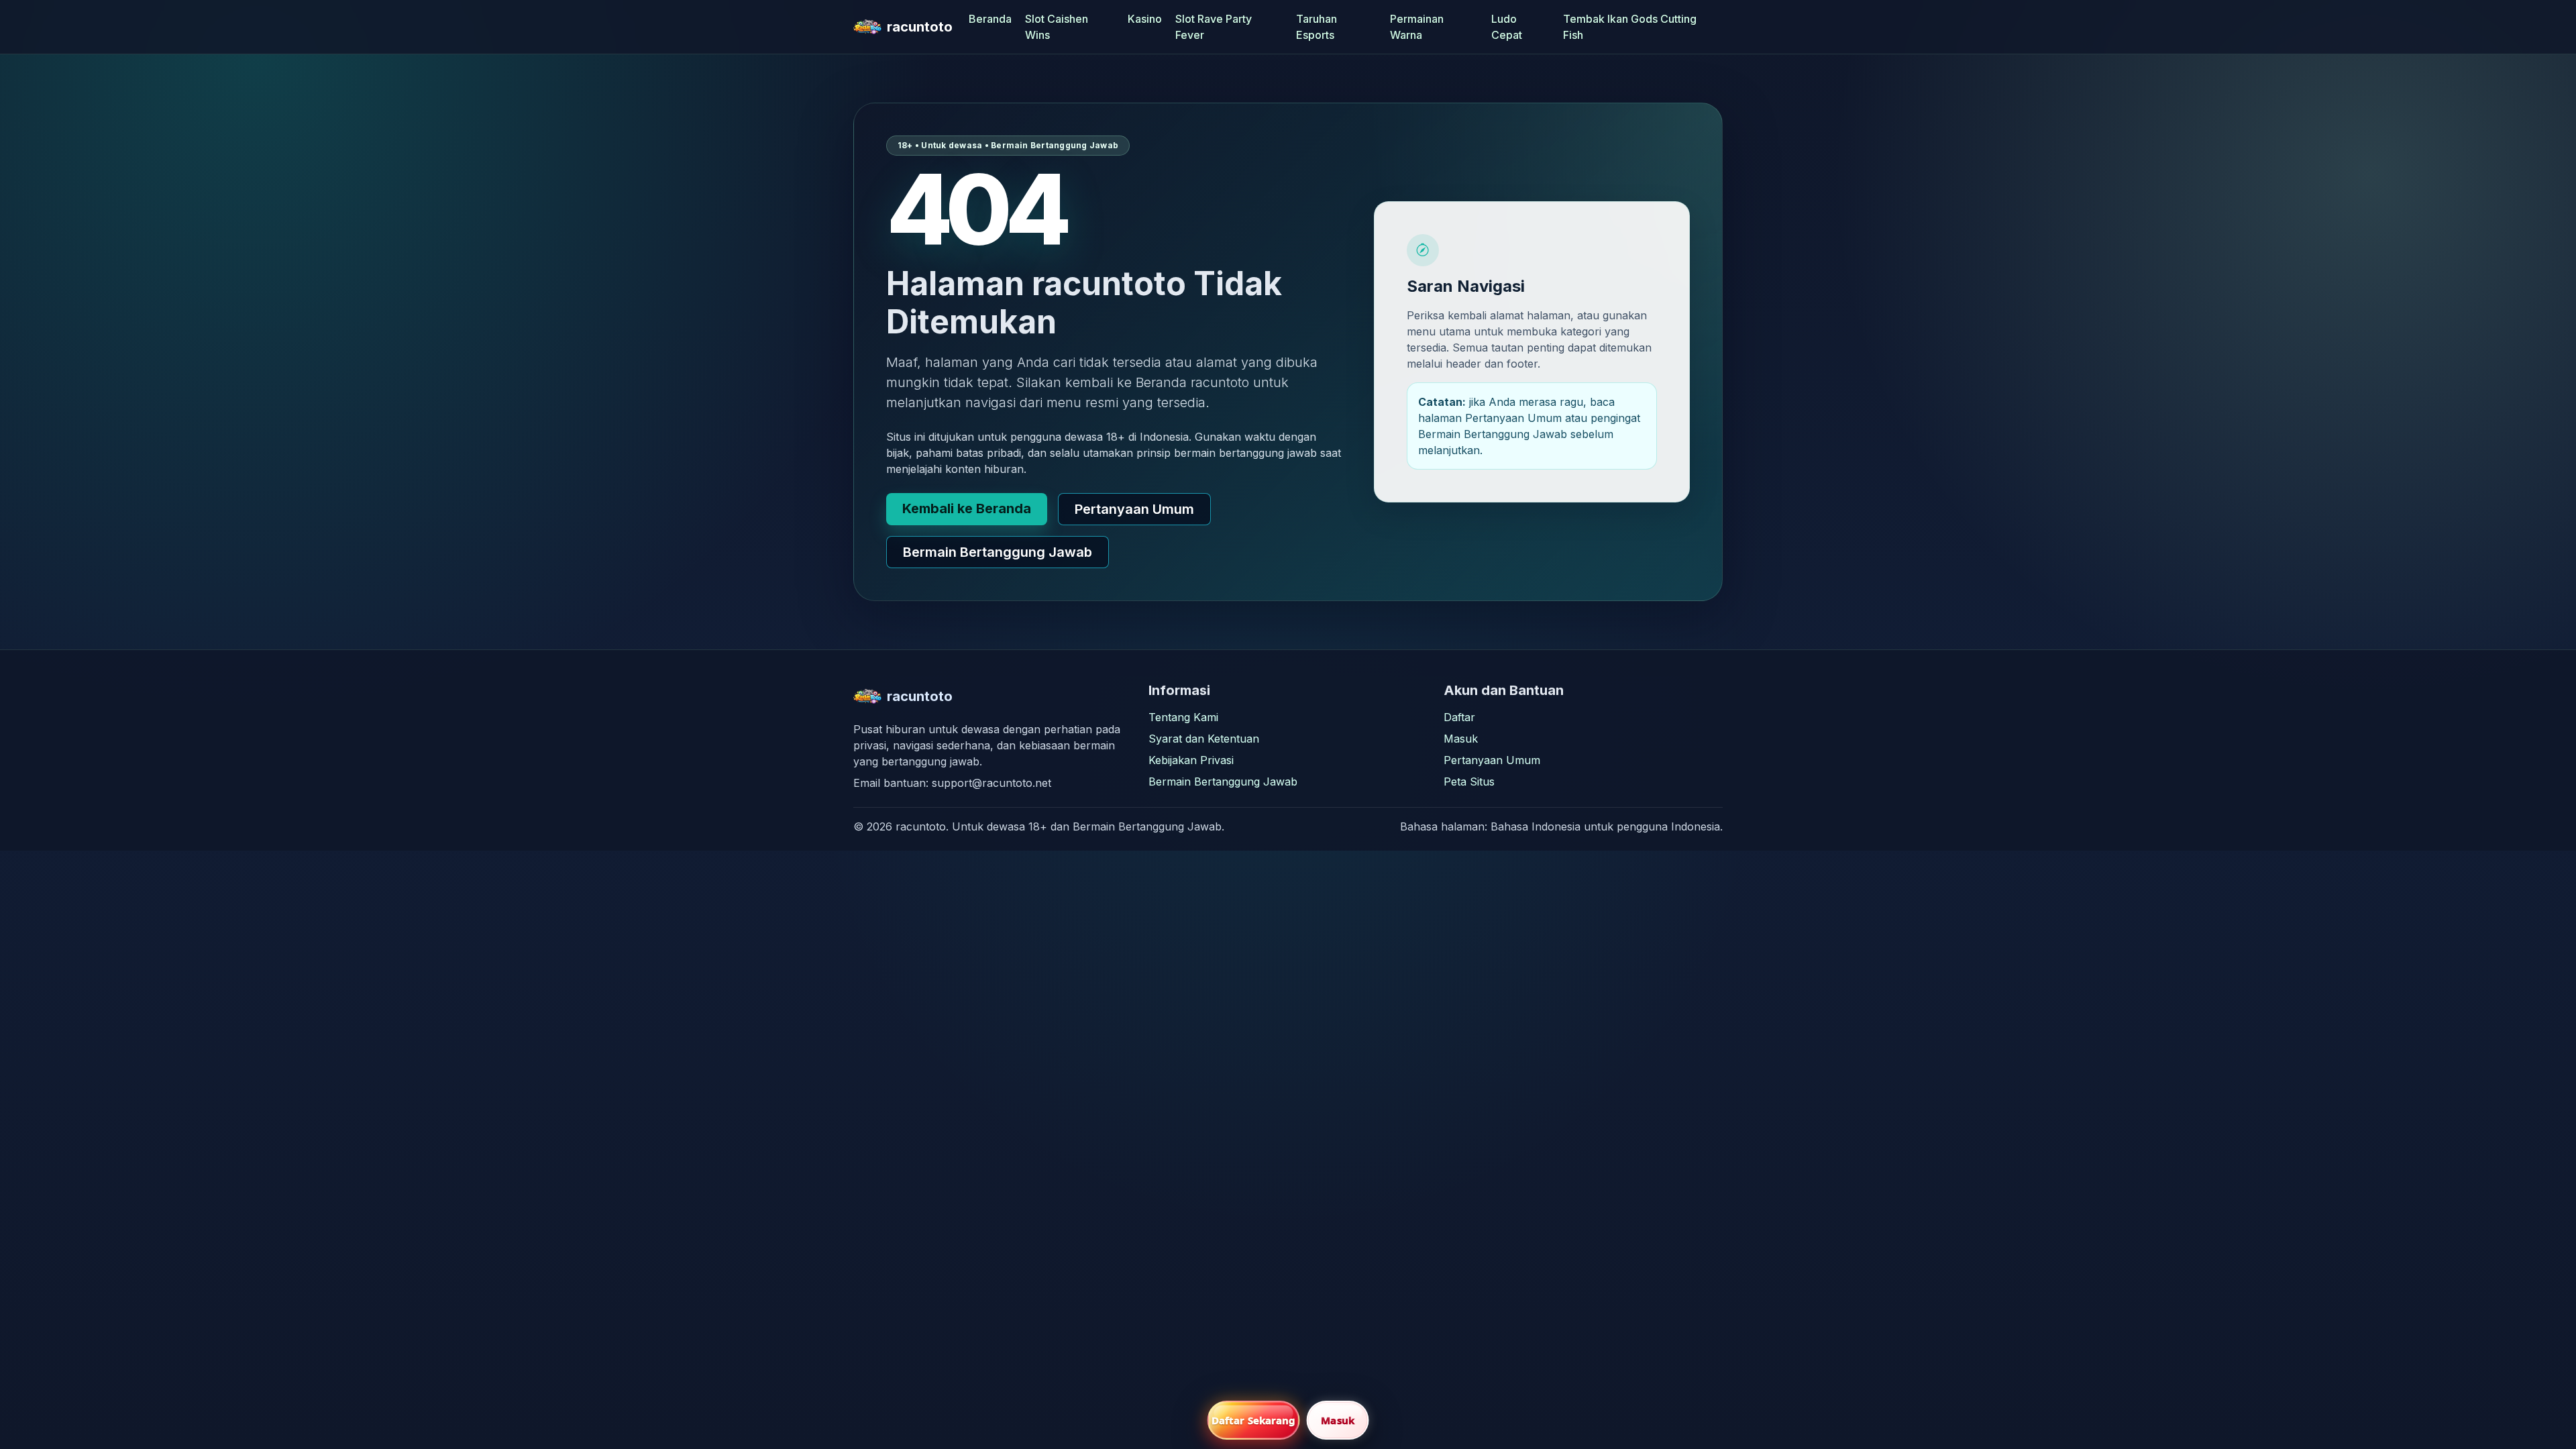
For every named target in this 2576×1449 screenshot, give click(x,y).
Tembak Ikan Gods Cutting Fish (1630, 27)
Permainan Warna (1417, 27)
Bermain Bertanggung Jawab (998, 552)
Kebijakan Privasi (1191, 760)
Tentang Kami (1183, 717)
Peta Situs (1469, 782)
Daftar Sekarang (1254, 1420)
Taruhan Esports (1317, 27)
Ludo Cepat (1507, 27)
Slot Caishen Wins (1057, 27)
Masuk (1461, 739)
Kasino (1145, 19)
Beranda (990, 19)
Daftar (1459, 717)
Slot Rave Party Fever (1214, 27)
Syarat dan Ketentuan (1204, 739)
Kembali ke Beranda (967, 508)
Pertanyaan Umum (1134, 509)
